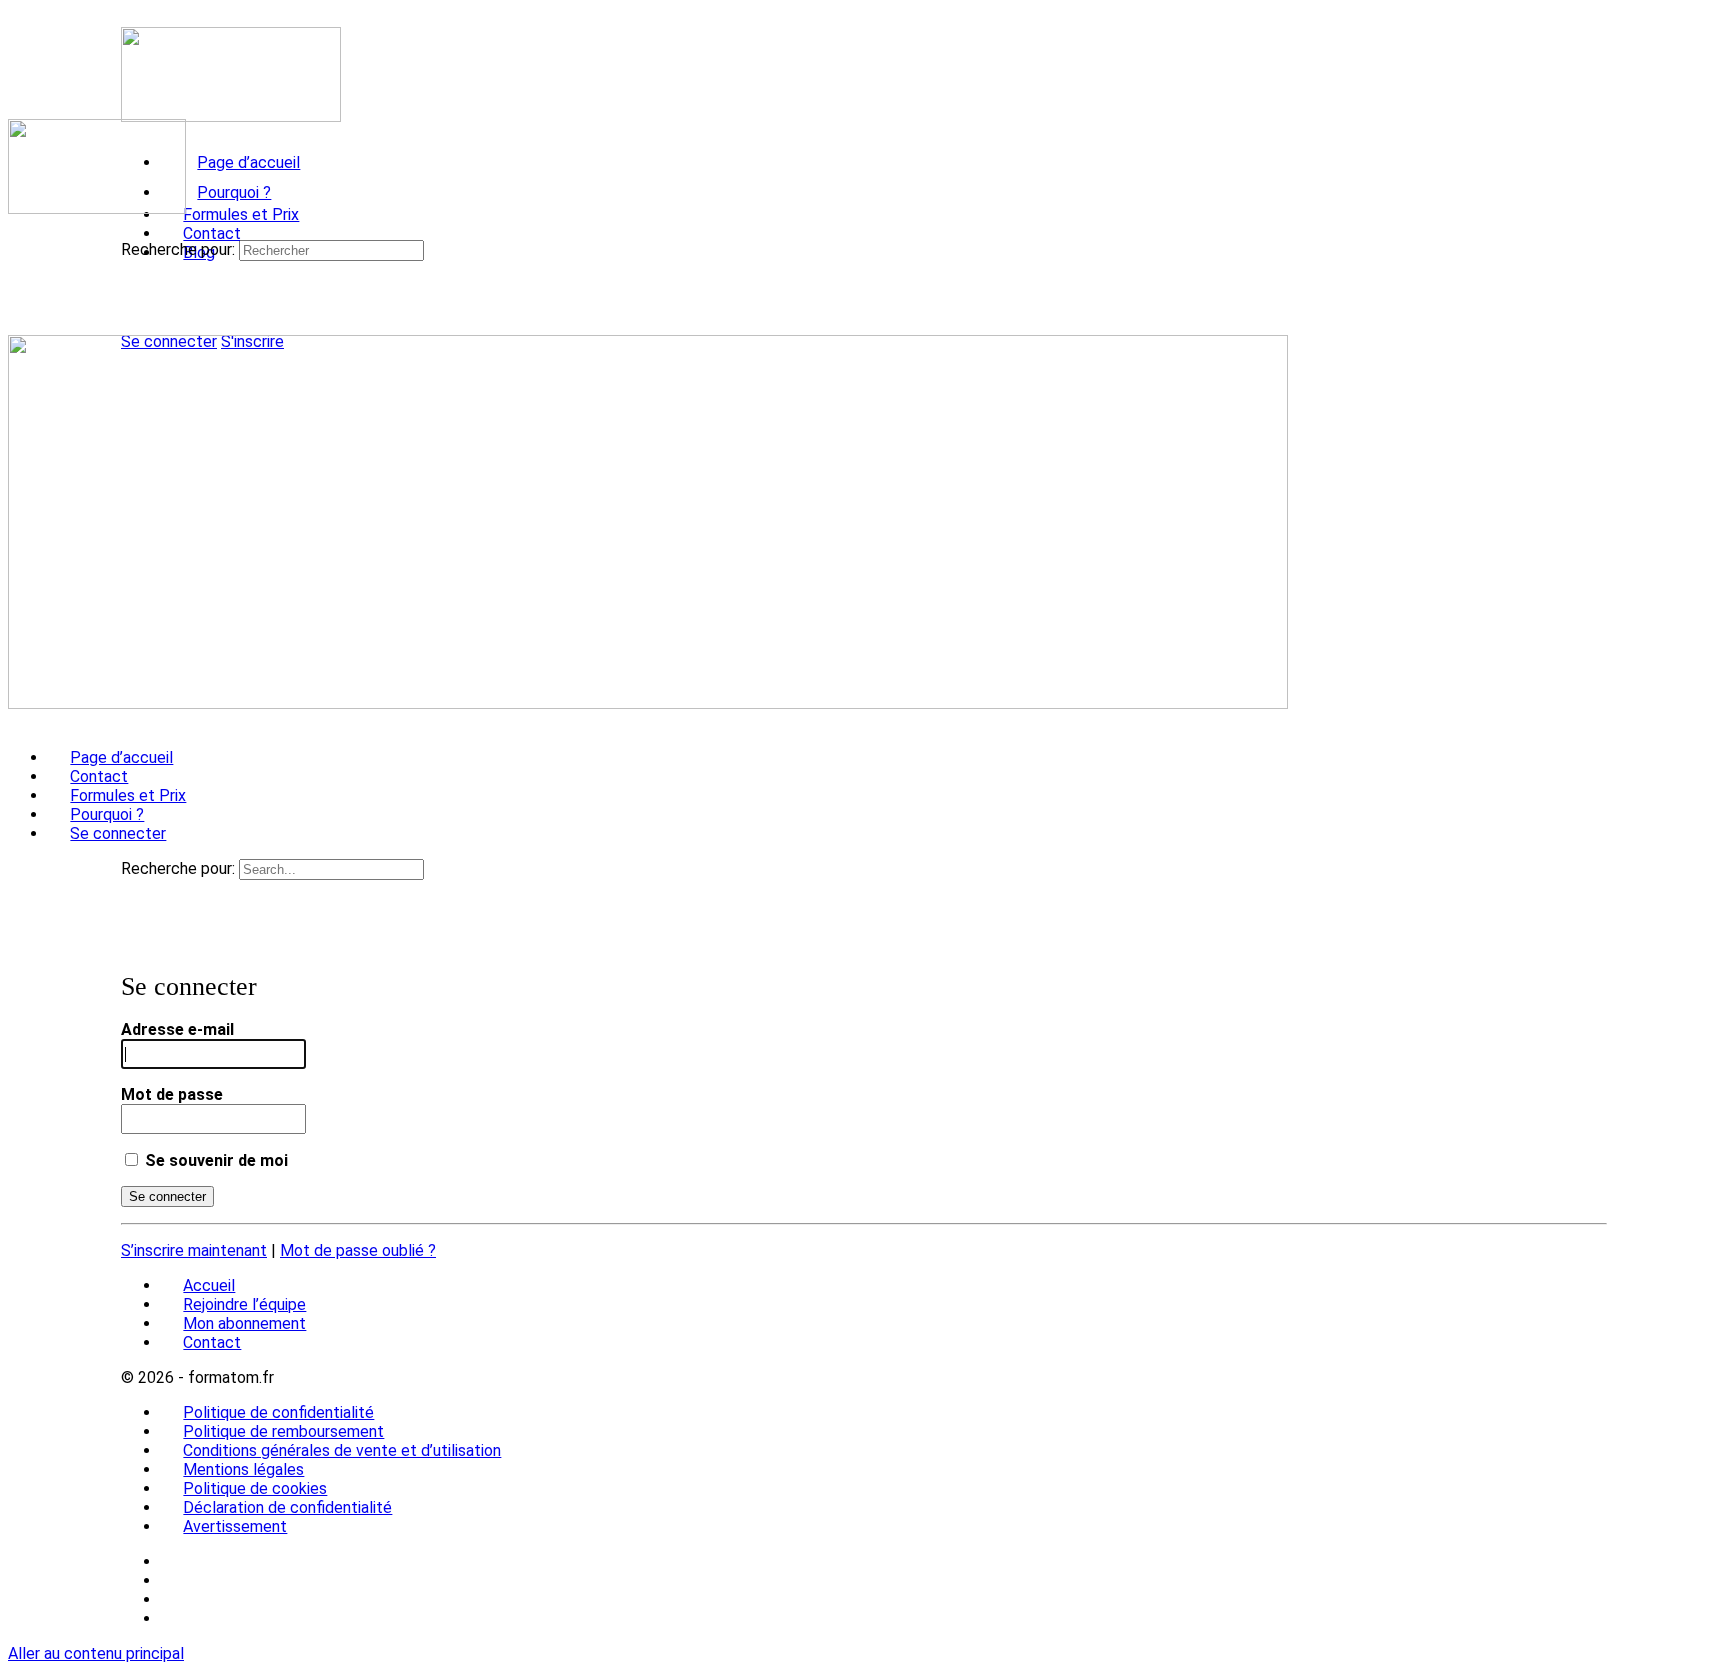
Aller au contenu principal (96, 1653)
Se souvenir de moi (214, 1160)
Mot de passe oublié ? (358, 1250)
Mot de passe (172, 1094)
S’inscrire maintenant (194, 1250)
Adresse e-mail (177, 1029)
